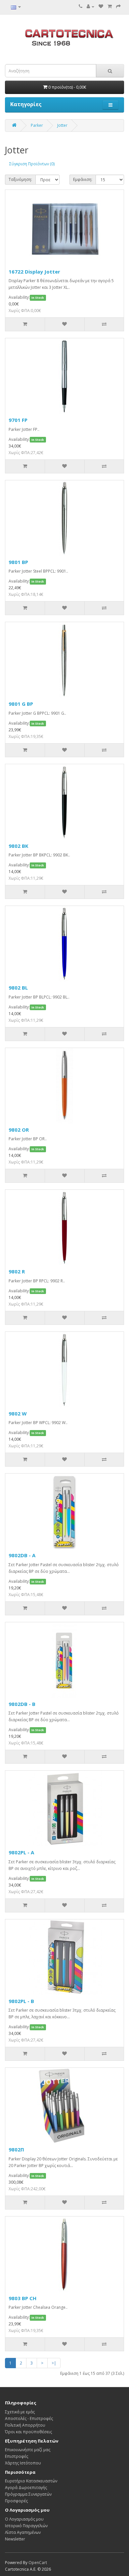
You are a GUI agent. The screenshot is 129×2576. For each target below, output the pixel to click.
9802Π (16, 2149)
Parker (37, 125)
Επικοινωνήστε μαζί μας (28, 2450)
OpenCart (38, 2563)
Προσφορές (16, 2501)
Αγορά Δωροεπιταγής (26, 2488)
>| (54, 2363)
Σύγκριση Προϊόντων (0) (32, 164)
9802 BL (18, 988)
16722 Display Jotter (34, 272)
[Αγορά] (118, 6)
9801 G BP (21, 704)
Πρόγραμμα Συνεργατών (28, 2494)
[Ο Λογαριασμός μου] (90, 6)
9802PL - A (21, 1852)
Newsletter (15, 2539)
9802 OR (19, 1130)
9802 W (18, 1413)
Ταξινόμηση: (20, 179)
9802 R (17, 1271)
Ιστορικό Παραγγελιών (26, 2526)
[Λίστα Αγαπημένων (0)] (101, 6)
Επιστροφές (17, 2456)
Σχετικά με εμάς (20, 2412)
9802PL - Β (21, 2001)
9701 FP (18, 420)
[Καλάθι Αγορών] (110, 6)
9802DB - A (22, 1555)
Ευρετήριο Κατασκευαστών (31, 2481)
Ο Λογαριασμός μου (24, 2519)
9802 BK (19, 846)
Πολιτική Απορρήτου (25, 2425)
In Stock (38, 298)
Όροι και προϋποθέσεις (28, 2432)
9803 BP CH (22, 2298)
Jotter (62, 125)
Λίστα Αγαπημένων (23, 2532)
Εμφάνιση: (83, 179)
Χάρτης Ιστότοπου (23, 2463)
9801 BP (18, 562)
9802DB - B (22, 1704)
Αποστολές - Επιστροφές (29, 2418)
